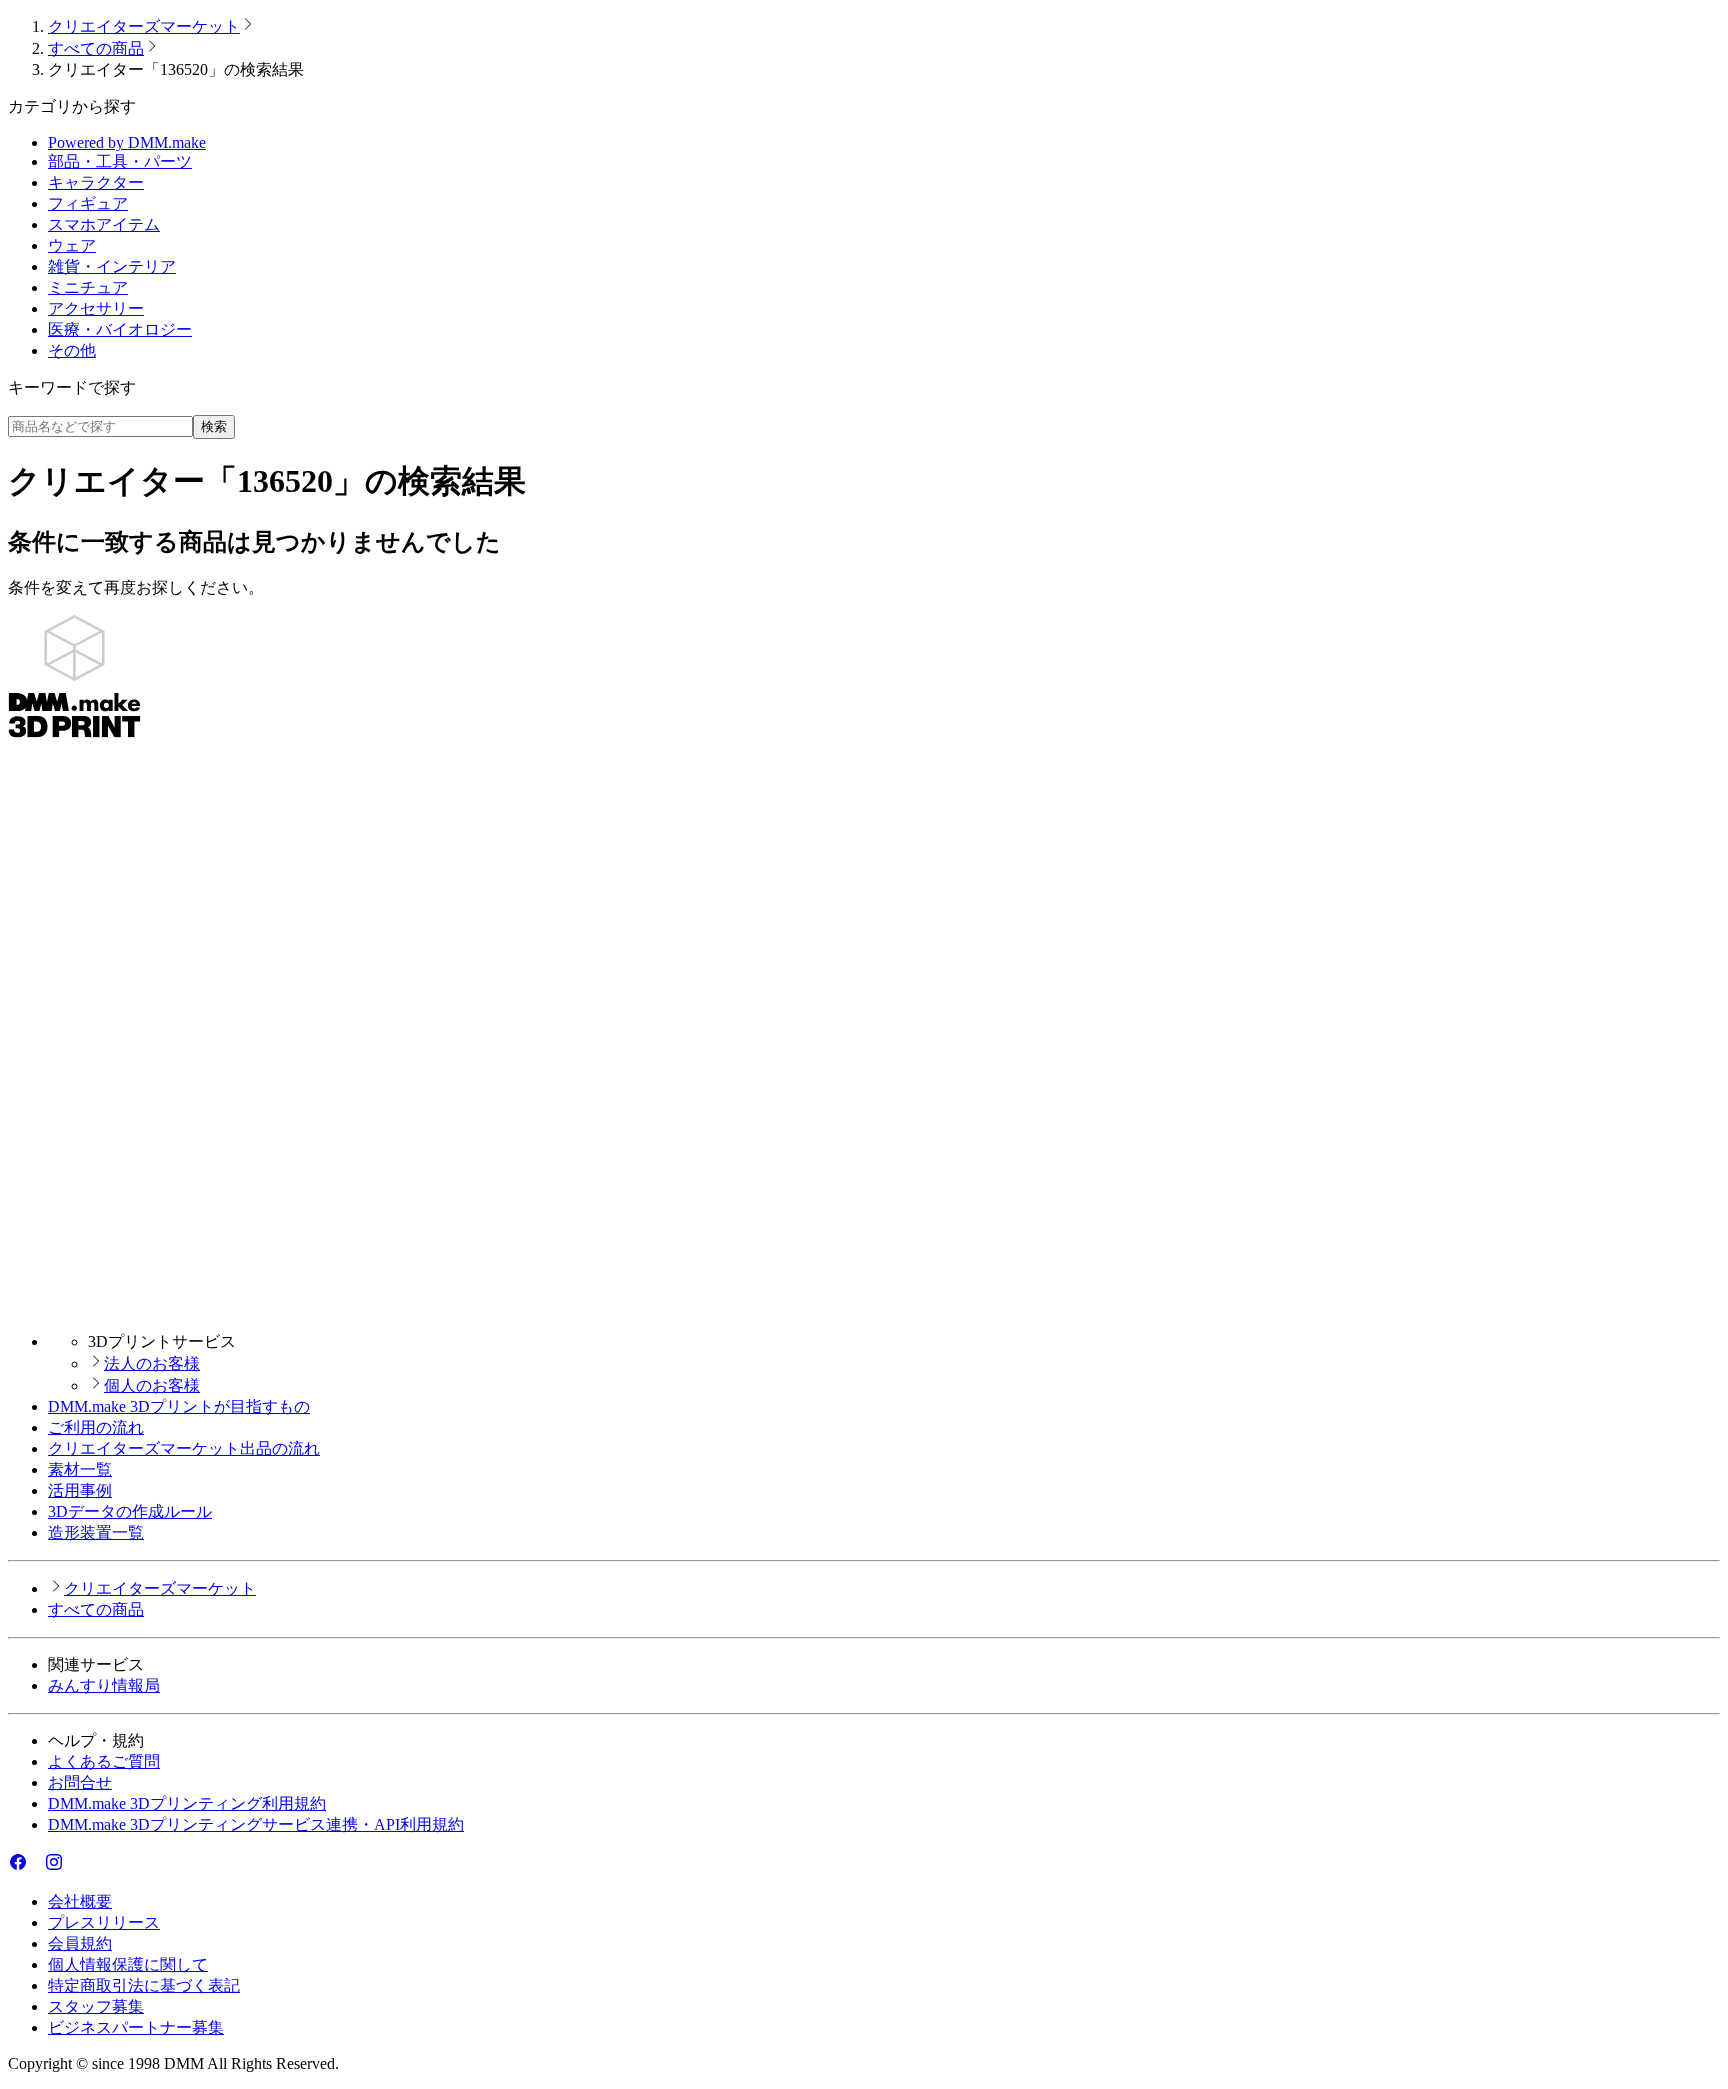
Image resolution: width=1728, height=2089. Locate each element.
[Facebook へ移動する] (18, 1866)
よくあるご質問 (104, 1761)
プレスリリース (104, 1922)
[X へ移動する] (36, 1866)
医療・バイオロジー (120, 329)
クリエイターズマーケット (144, 26)
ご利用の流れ (96, 1427)
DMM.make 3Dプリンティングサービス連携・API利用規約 (256, 1824)
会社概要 (80, 1901)
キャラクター (96, 182)
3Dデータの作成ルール (130, 1511)
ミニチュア (88, 287)
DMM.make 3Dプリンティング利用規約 (187, 1803)
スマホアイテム (104, 224)
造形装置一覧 (96, 1532)
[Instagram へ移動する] (54, 1866)
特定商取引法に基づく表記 (144, 1985)
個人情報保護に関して (128, 1964)
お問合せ (80, 1782)
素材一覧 (80, 1469)
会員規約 (80, 1943)
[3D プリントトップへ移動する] (864, 1306)
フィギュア (88, 203)
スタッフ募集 (96, 2006)
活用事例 (80, 1490)
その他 (72, 350)
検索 (214, 426)
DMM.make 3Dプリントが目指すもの (179, 1406)
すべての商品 (96, 48)
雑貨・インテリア (112, 266)
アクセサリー (96, 308)
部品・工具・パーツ (120, 161)
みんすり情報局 (104, 1685)
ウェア (72, 245)
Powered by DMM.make (127, 142)
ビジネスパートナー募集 (136, 2027)
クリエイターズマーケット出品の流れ (184, 1448)
